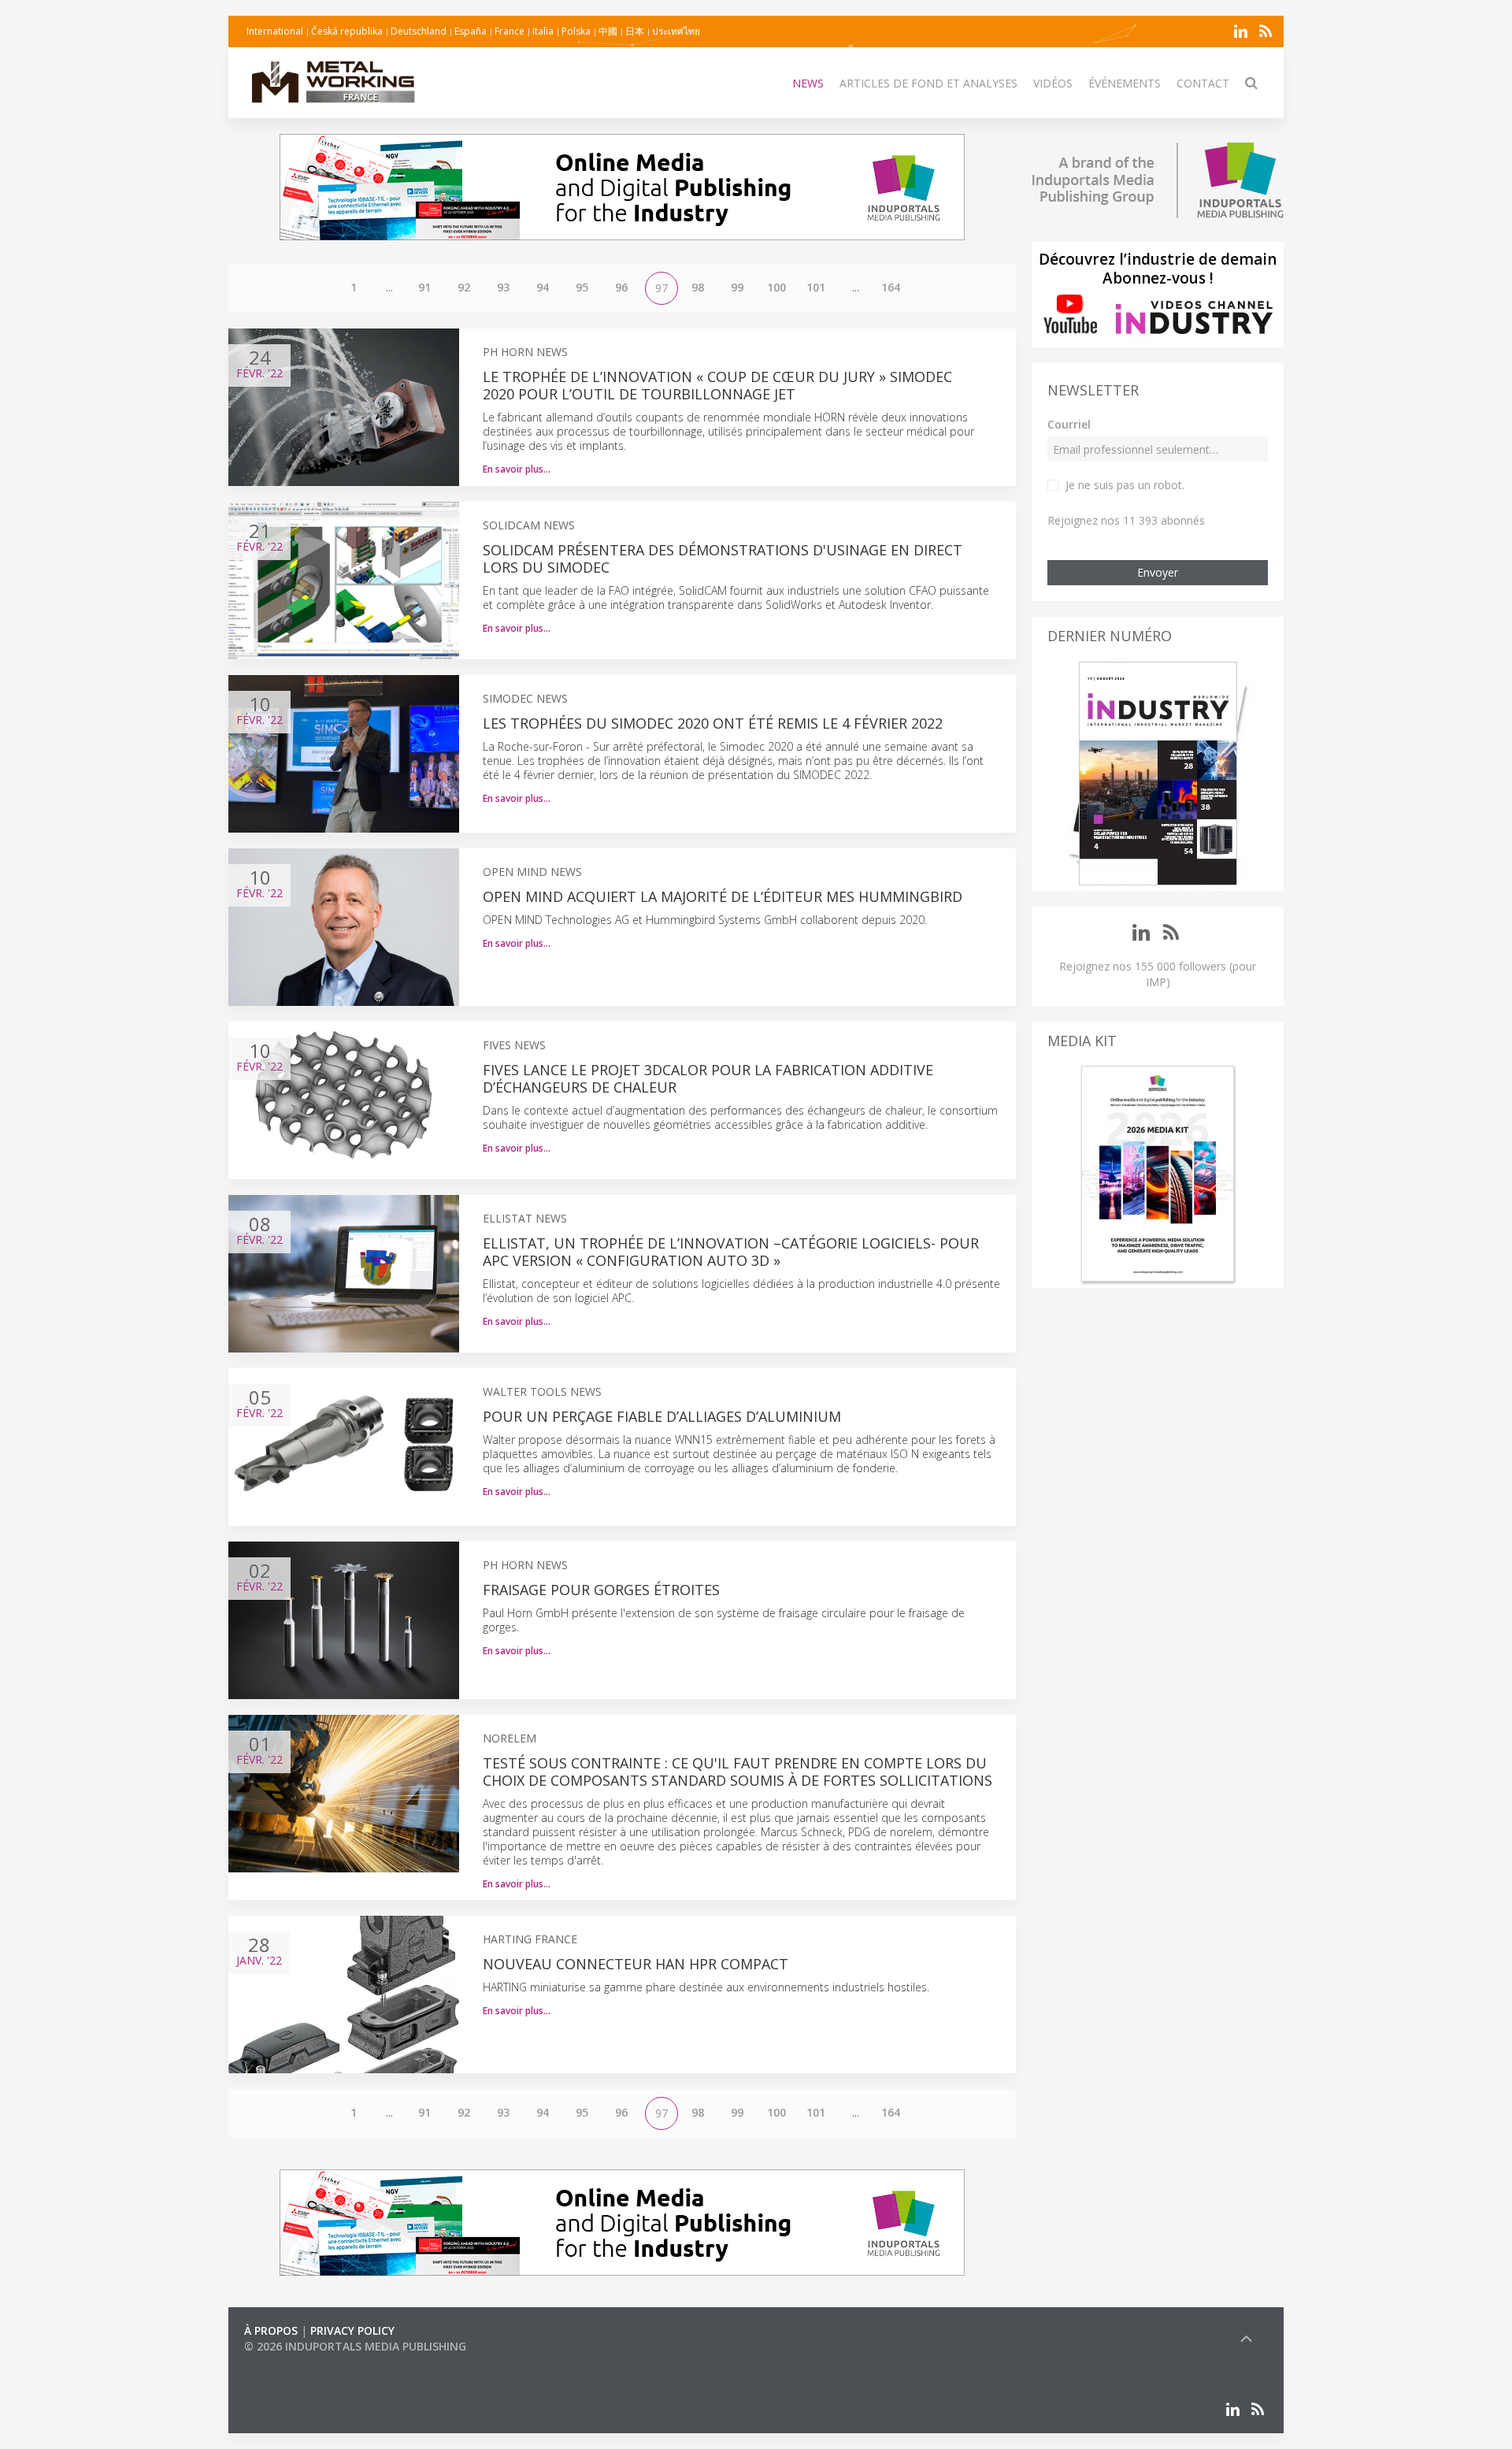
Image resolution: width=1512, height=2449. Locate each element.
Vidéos (1053, 83)
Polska (576, 31)
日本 (635, 31)
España (471, 31)
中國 (608, 31)
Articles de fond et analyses (928, 83)
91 (424, 287)
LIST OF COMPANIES (298, 2362)
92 (464, 287)
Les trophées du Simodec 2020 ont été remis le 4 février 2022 (713, 723)
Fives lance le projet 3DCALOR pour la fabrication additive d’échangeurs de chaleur (708, 1078)
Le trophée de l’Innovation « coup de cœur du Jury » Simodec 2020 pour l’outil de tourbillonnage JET (717, 385)
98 (698, 287)
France (510, 31)
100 (776, 287)
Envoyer (1158, 572)
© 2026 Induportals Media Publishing (355, 2346)
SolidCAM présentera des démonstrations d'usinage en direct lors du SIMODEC (723, 558)
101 (816, 287)
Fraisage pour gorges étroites (601, 1590)
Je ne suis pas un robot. (1125, 485)
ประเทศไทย (676, 31)
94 (543, 287)
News (808, 83)
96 (621, 287)
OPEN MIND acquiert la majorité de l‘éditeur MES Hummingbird (723, 896)
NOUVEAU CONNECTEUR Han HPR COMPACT (636, 1964)
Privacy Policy (352, 2330)
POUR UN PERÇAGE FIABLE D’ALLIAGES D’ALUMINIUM (662, 1416)
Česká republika (347, 31)
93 (503, 287)
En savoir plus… (517, 469)
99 (737, 287)
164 (891, 287)
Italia (543, 31)
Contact (1203, 83)
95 (582, 287)
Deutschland (419, 31)
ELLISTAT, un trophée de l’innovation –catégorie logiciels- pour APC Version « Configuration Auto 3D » (731, 1252)
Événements (1125, 83)
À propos (271, 2330)
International (275, 31)
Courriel (1069, 424)
